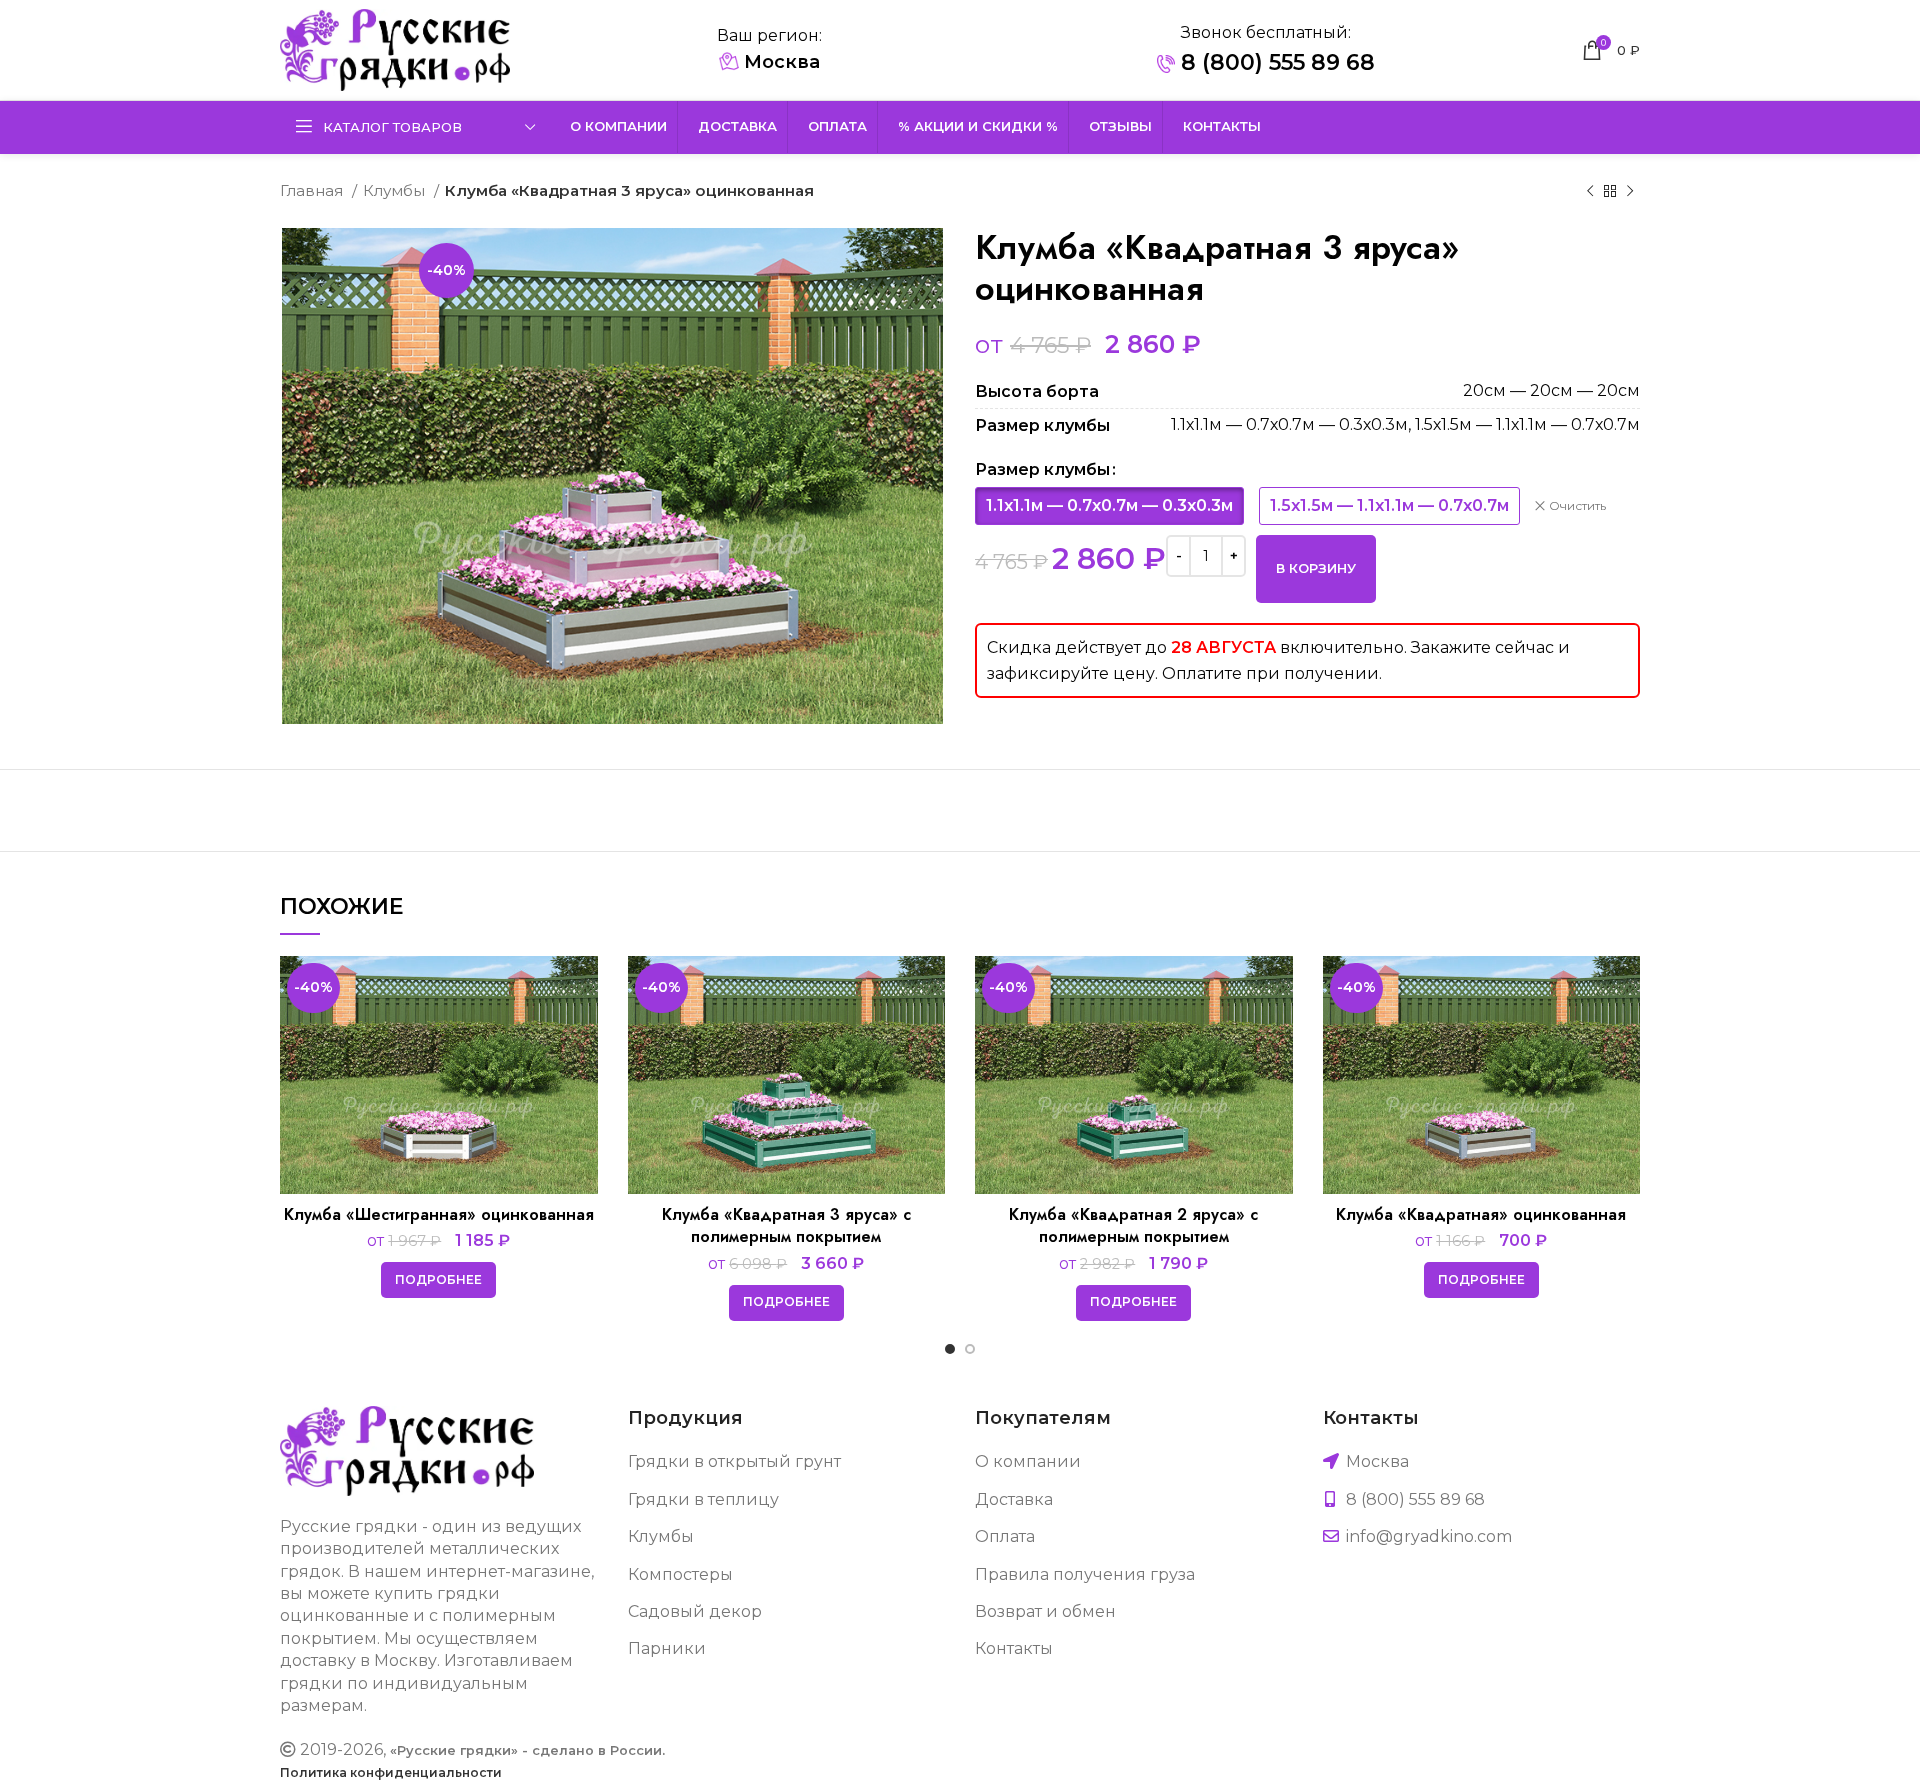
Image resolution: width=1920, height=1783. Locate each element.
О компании (1028, 1461)
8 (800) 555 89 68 (1275, 62)
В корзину (1316, 568)
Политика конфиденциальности (391, 1772)
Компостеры (680, 1574)
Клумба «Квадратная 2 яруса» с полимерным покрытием (1133, 1225)
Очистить (1577, 505)
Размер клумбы (1042, 469)
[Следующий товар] (1630, 191)
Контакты (1014, 1648)
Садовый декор (695, 1611)
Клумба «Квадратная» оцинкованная (1481, 1214)
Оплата (1005, 1536)
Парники (667, 1648)
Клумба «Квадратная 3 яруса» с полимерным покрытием (786, 1225)
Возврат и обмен (1045, 1611)
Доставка (1014, 1499)
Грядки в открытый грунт (734, 1461)
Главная (313, 190)
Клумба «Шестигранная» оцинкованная (439, 1214)
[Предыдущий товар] (1590, 191)
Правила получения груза (1085, 1574)
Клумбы (396, 190)
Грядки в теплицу (703, 1499)
